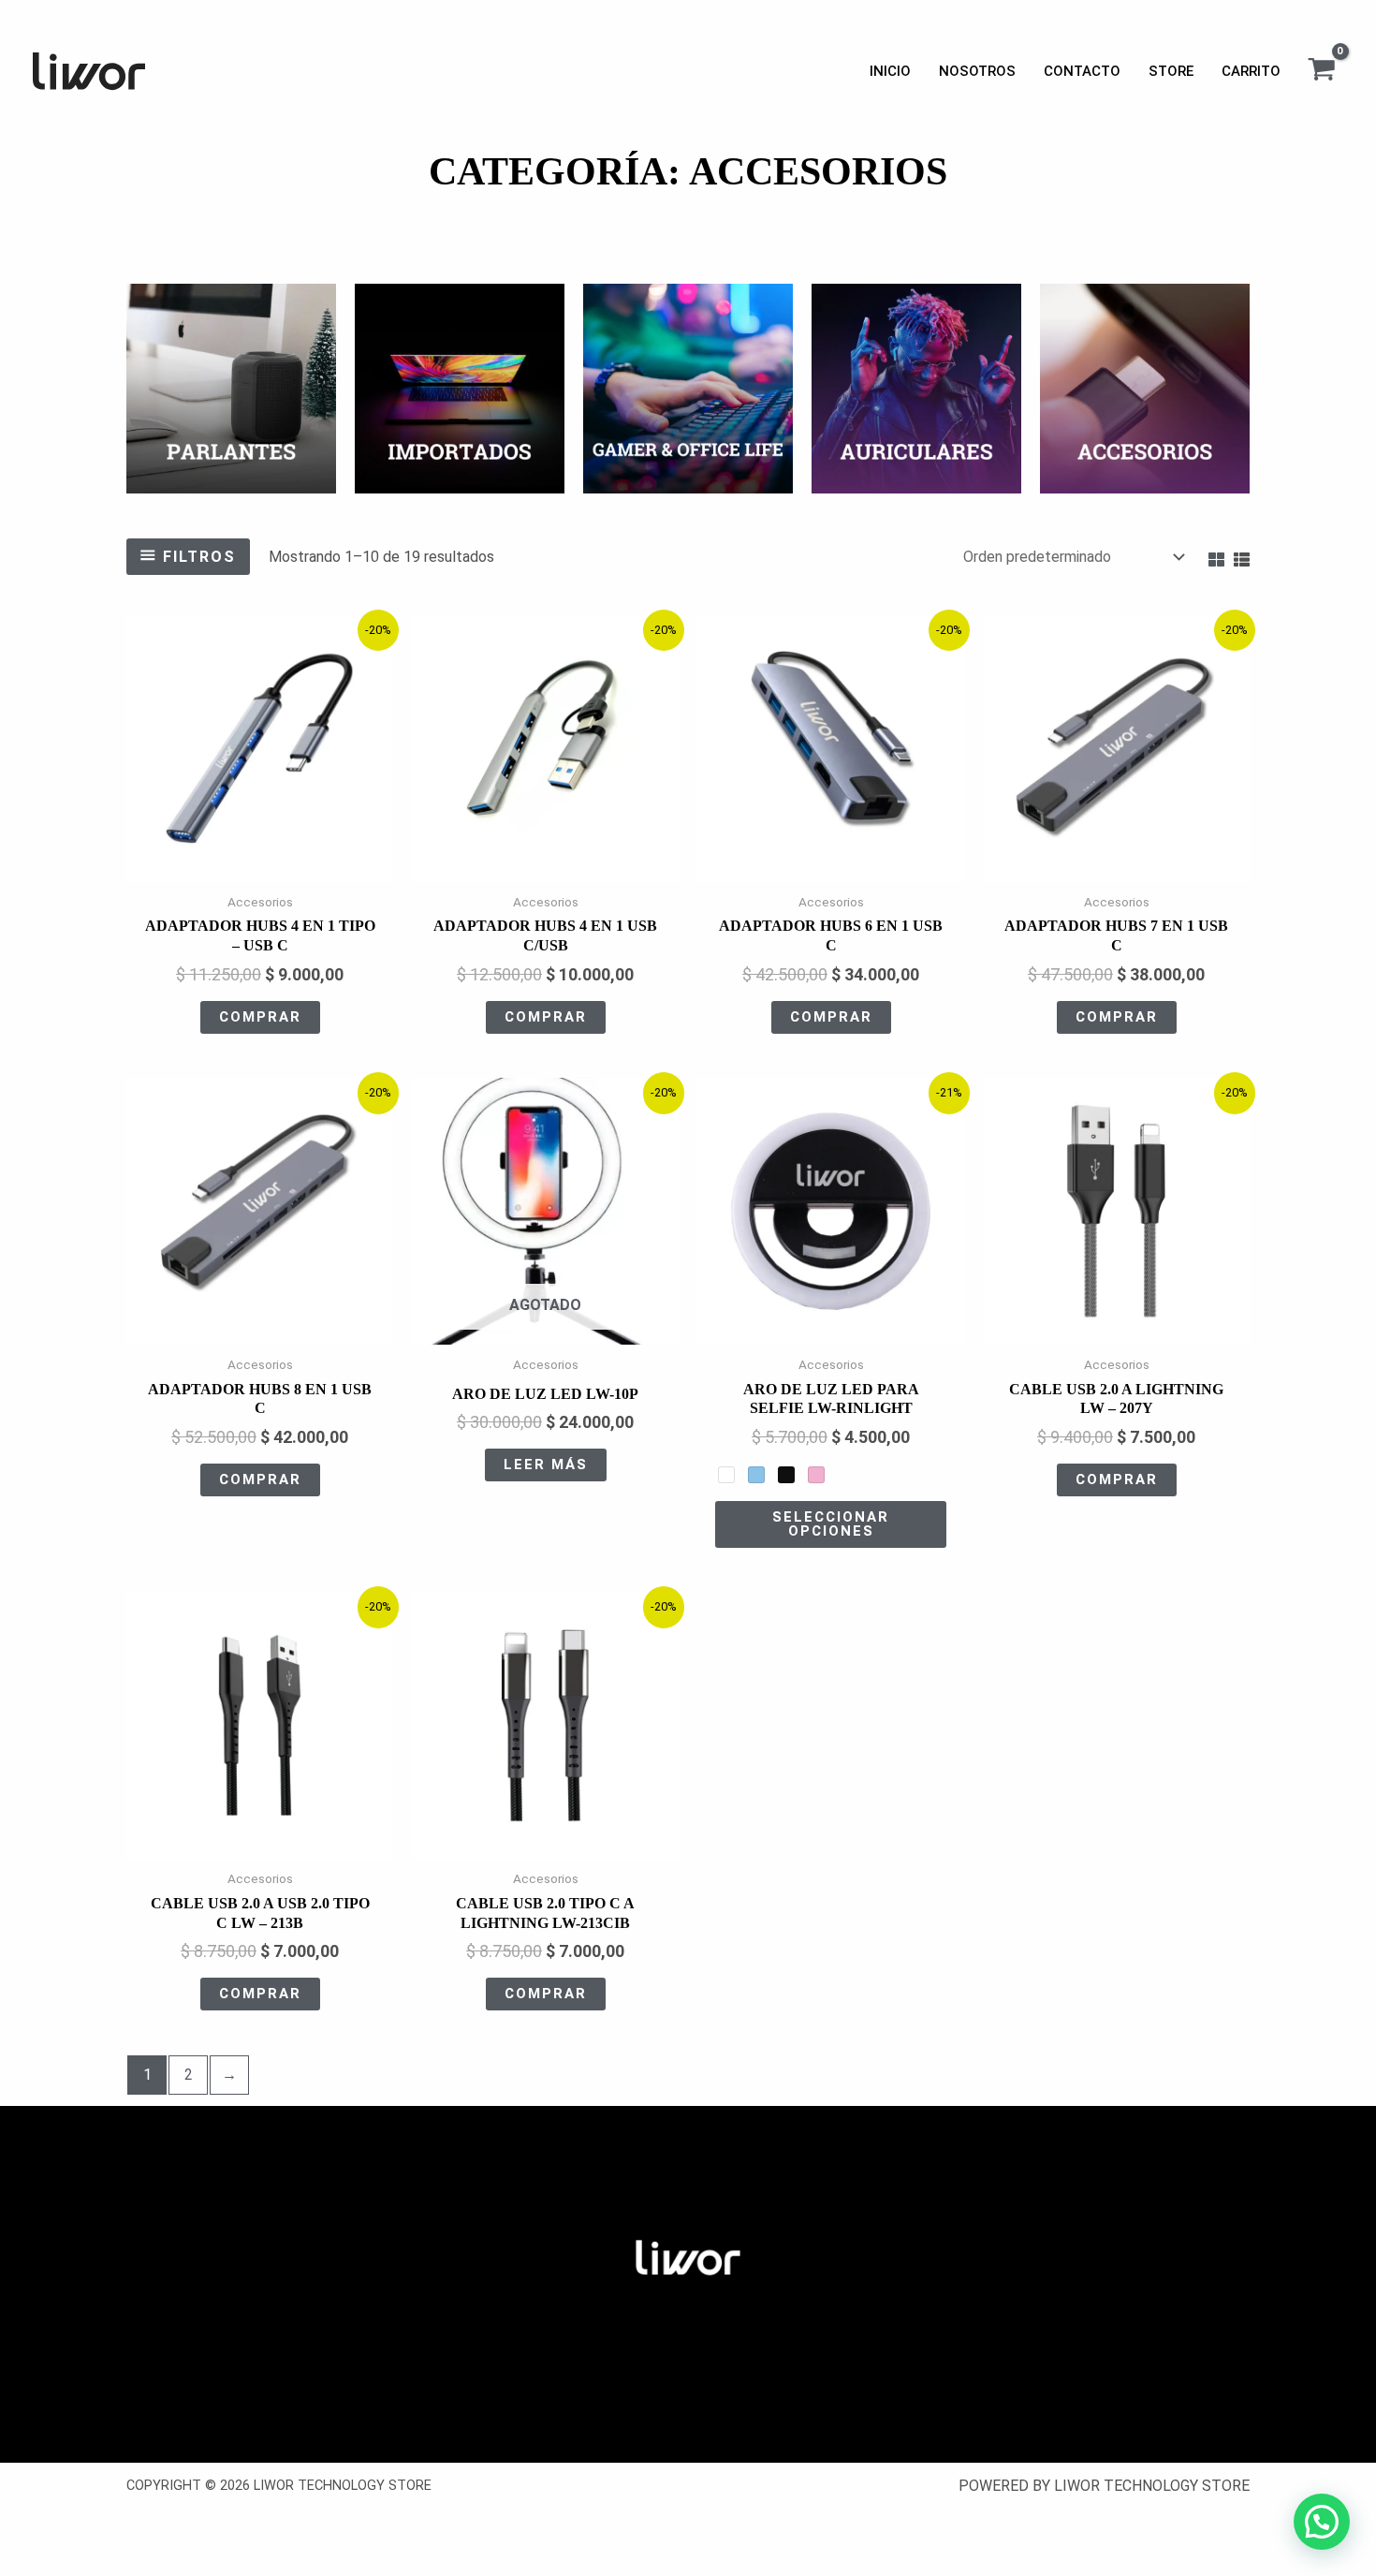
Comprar (260, 1017)
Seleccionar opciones (831, 1524)
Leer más (546, 1465)
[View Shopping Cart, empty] (1321, 71)
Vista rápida (260, 866)
